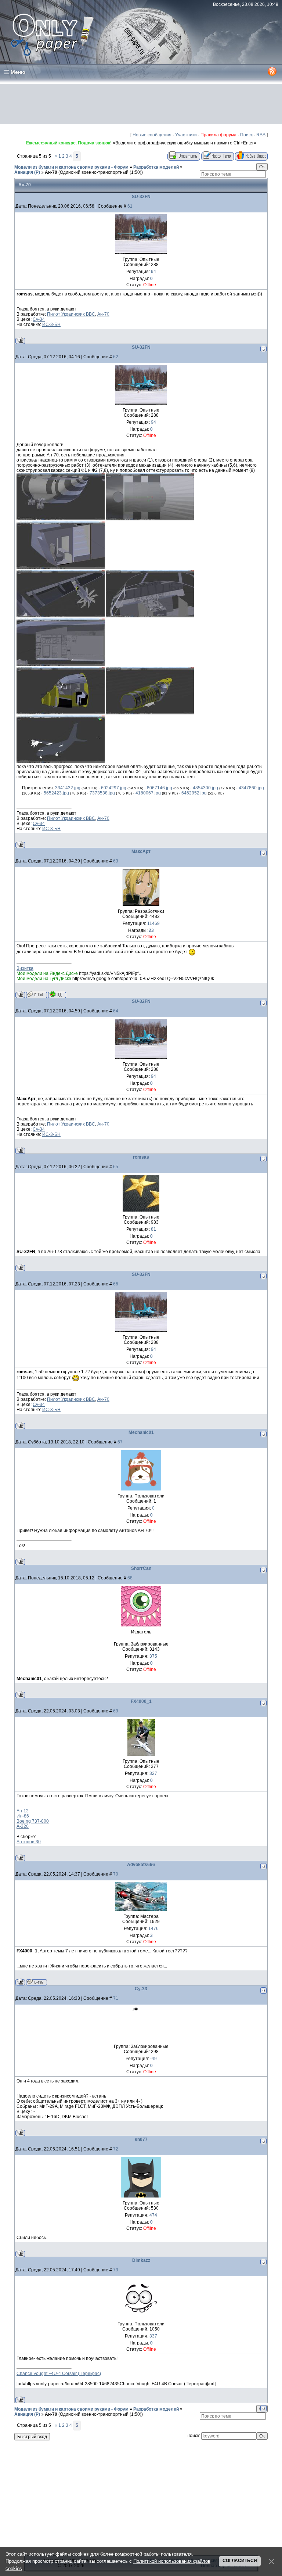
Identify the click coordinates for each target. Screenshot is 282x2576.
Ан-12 (23, 1811)
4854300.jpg (205, 788)
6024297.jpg (114, 788)
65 (116, 1167)
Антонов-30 (29, 1842)
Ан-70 (51, 172)
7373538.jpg (102, 793)
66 (116, 1284)
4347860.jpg (251, 788)
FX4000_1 (141, 1701)
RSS (261, 135)
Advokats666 (141, 1865)
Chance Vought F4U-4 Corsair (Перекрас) (59, 2374)
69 (116, 1711)
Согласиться (240, 2561)
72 (116, 2149)
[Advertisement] (141, 104)
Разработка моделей (156, 167)
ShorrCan (141, 1568)
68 (130, 1578)
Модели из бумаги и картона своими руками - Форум (71, 167)
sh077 (141, 2139)
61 (130, 206)
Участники (186, 135)
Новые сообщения (152, 135)
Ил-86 (23, 1816)
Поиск (246, 135)
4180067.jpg (148, 793)
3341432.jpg (68, 788)
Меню (18, 72)
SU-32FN (141, 197)
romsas (141, 1157)
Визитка (25, 968)
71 (116, 1998)
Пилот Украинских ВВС (71, 314)
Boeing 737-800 (33, 1821)
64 (116, 1011)
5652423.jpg (56, 793)
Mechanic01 (141, 1432)
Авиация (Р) (27, 172)
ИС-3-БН (51, 324)
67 (120, 1442)
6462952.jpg (194, 793)
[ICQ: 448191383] (57, 995)
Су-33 (141, 1989)
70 (116, 1874)
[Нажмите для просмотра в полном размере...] (61, 519)
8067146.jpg (160, 788)
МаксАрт (141, 851)
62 (116, 357)
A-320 (23, 1826)
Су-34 (39, 319)
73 (116, 2270)
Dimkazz (141, 2260)
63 (116, 861)
